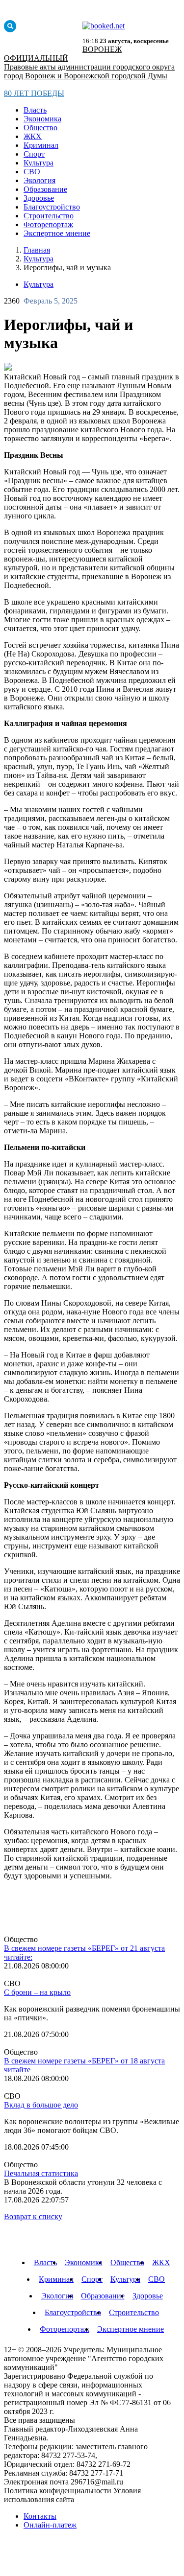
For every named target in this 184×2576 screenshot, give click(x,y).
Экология (39, 180)
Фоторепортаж (48, 224)
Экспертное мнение (57, 233)
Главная (37, 250)
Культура (39, 163)
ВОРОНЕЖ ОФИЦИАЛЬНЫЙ (63, 54)
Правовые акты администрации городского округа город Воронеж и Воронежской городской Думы (89, 71)
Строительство (49, 216)
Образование (45, 189)
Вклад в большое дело (41, 2105)
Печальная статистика (41, 2173)
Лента (28, 1908)
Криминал (41, 145)
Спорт (34, 154)
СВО (32, 172)
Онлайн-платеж (50, 2525)
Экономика (42, 119)
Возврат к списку (33, 2216)
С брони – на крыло (37, 1992)
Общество (40, 128)
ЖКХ (33, 136)
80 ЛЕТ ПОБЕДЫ (34, 93)
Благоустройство (52, 207)
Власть (35, 110)
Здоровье (39, 198)
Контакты (40, 2516)
